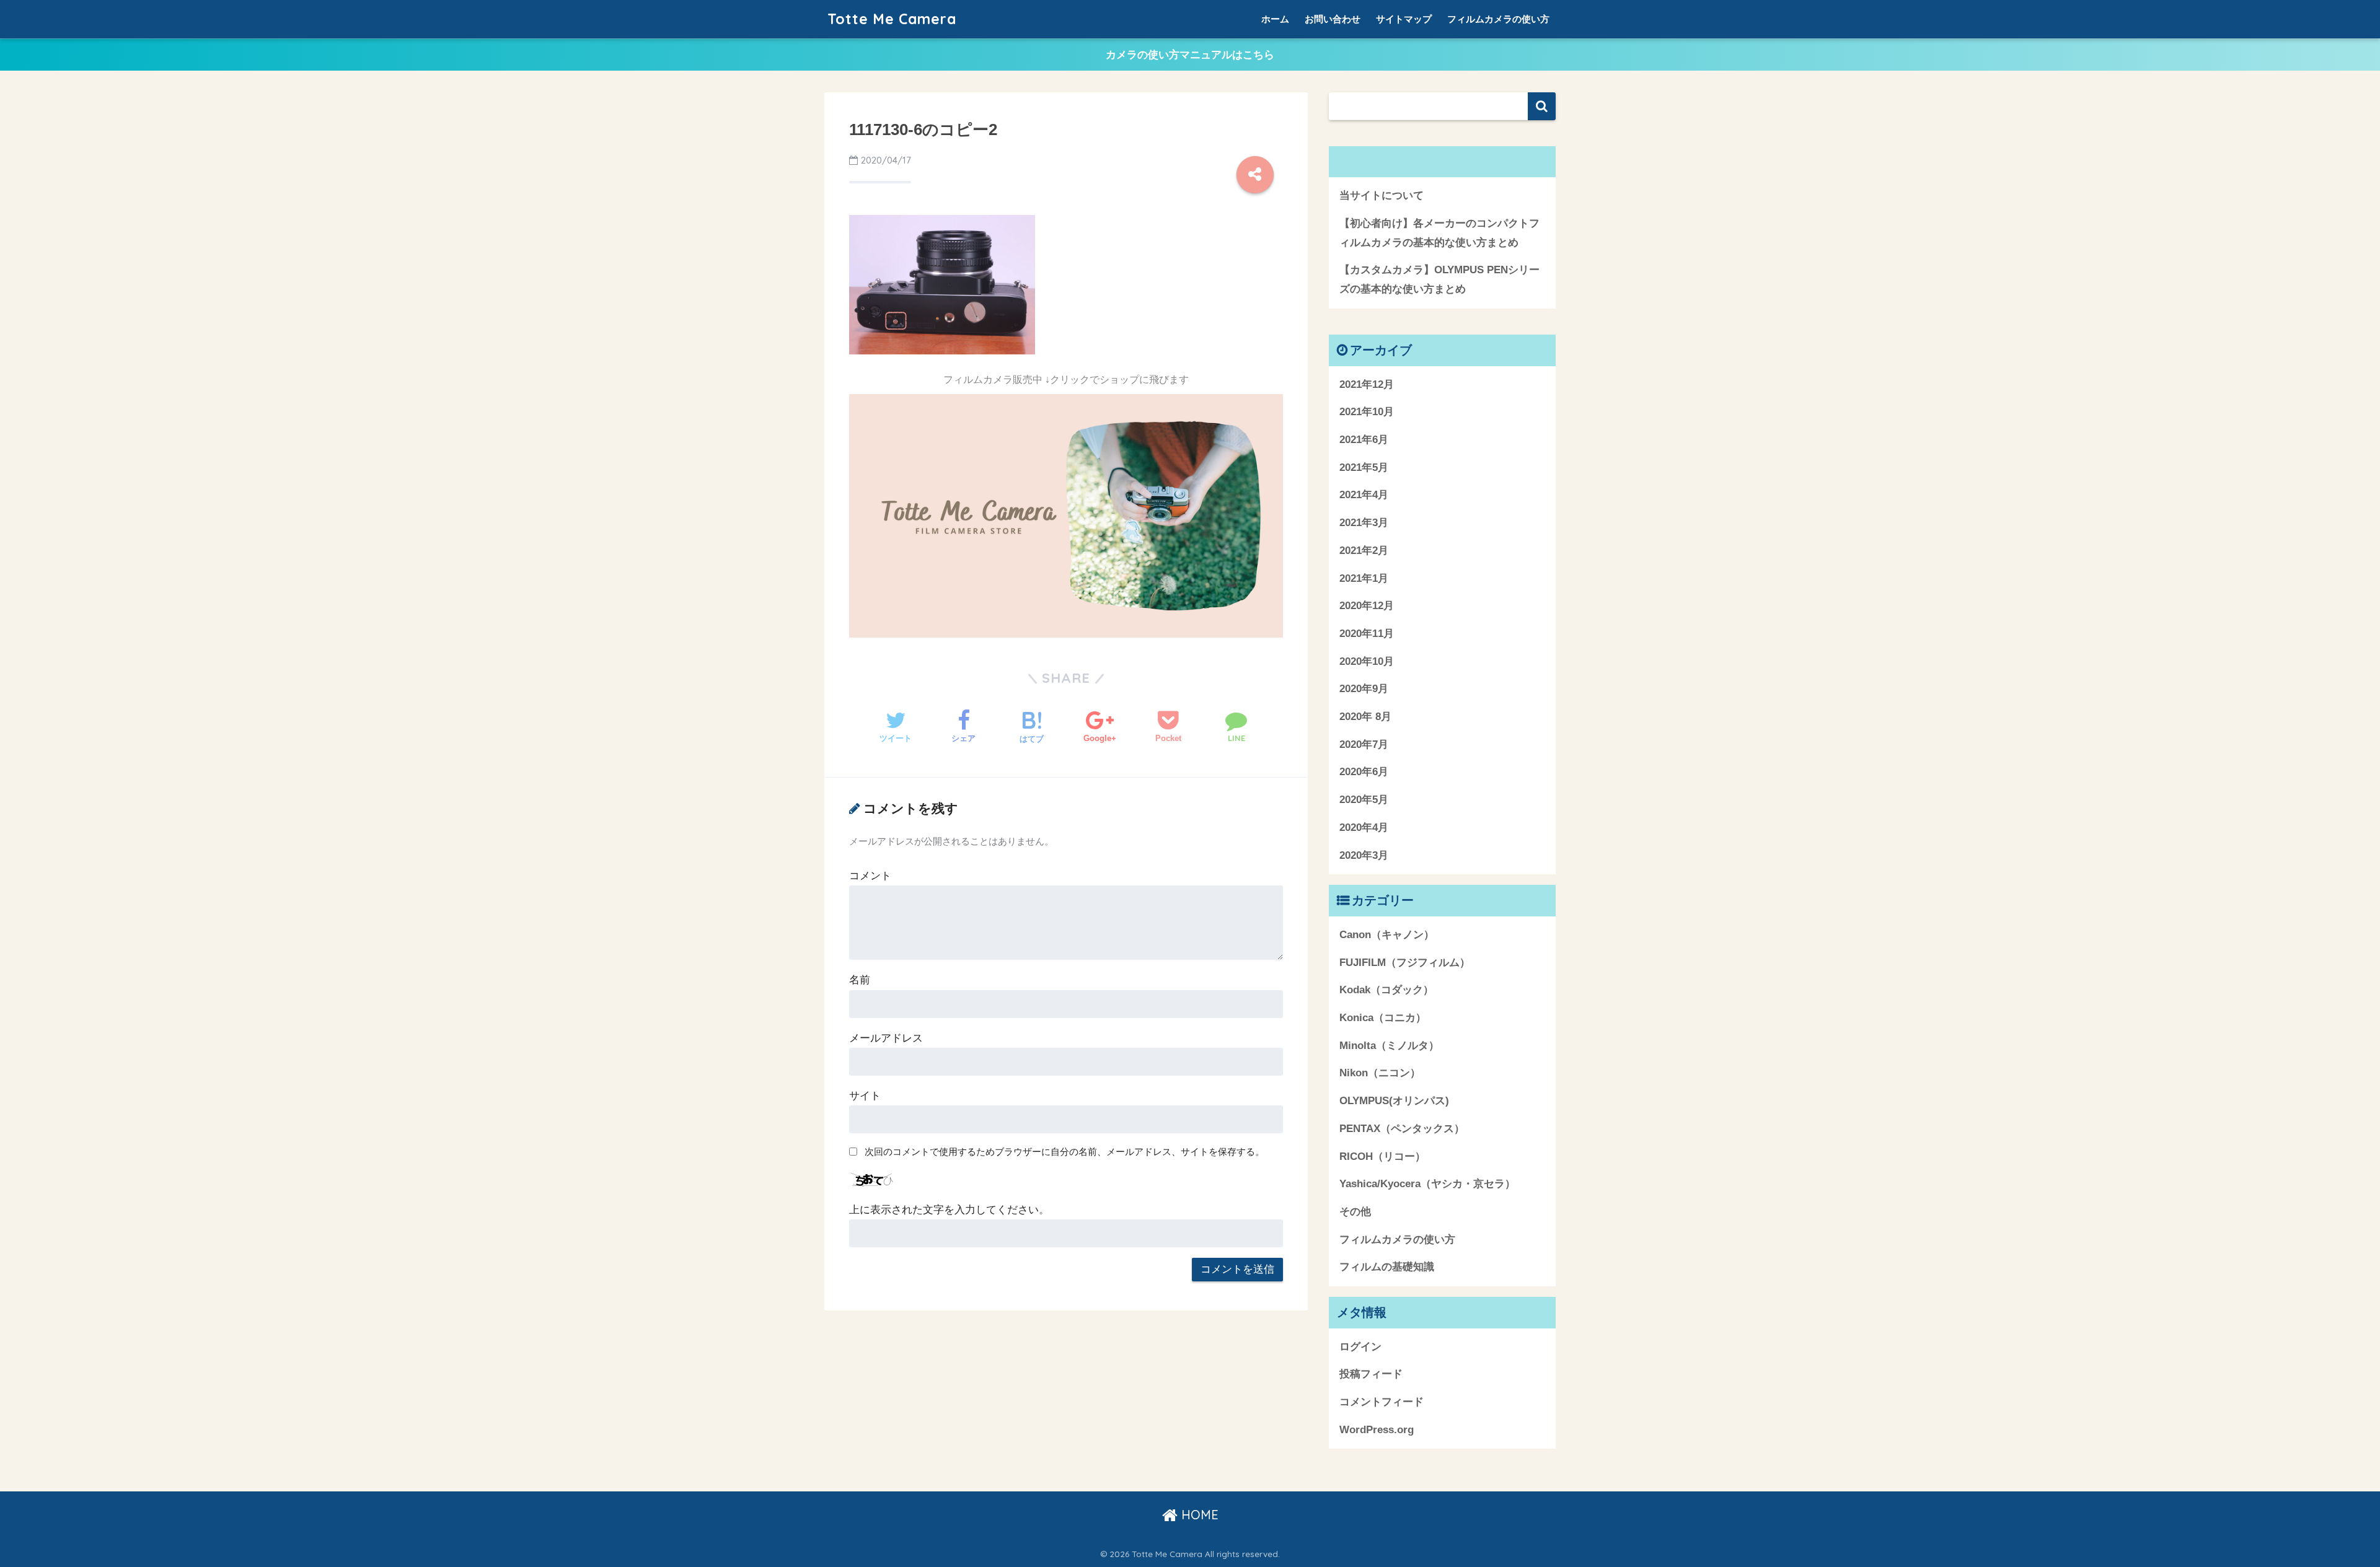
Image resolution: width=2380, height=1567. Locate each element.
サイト (865, 1096)
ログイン (1360, 1347)
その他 (1355, 1212)
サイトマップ (1404, 19)
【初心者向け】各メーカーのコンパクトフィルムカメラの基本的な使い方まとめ (1439, 233)
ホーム (1275, 19)
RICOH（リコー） (1382, 1157)
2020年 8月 (1365, 717)
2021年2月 (1364, 551)
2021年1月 (1364, 578)
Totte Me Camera (892, 19)
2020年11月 (1367, 634)
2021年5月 (1364, 467)
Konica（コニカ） (1383, 1018)
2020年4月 (1364, 827)
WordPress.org (1377, 1430)
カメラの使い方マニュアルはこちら (1190, 55)
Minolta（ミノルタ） (1389, 1046)
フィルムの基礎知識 (1387, 1267)
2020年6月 (1364, 772)
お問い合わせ (1333, 19)
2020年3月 (1364, 855)
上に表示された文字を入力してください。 (949, 1210)
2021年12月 (1367, 384)
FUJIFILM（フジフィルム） (1405, 963)
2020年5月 (1364, 800)
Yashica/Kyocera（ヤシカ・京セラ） (1427, 1184)
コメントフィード (1382, 1402)
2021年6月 (1364, 440)
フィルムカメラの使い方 (1498, 19)
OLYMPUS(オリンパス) (1394, 1101)
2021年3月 (1364, 523)
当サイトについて (1382, 195)
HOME (1198, 1515)
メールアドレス (886, 1038)
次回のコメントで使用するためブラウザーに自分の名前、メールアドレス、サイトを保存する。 (1064, 1152)
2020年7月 (1364, 744)
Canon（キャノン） (1387, 935)
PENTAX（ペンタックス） (1402, 1129)
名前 (860, 980)
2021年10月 (1367, 412)
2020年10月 (1367, 661)
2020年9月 (1364, 689)
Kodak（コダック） (1386, 990)
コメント (870, 876)
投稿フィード (1371, 1374)
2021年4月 (1364, 495)
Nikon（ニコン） (1380, 1073)
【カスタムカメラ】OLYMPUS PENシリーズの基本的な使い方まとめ (1439, 279)
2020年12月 (1367, 606)
